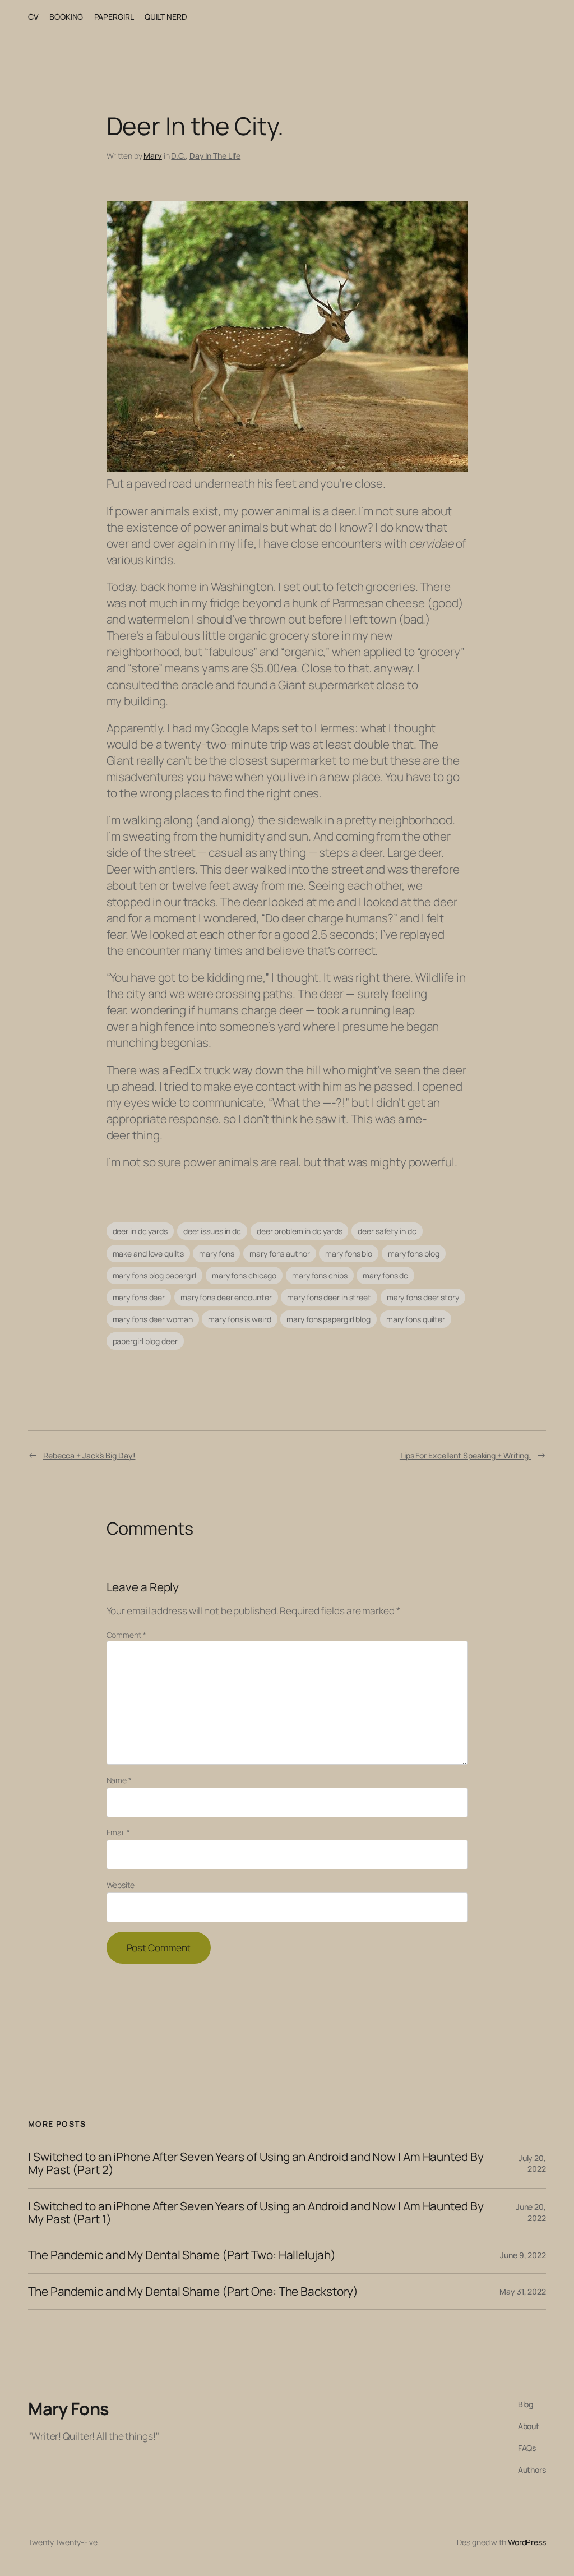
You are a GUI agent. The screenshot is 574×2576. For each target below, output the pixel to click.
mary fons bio (349, 1254)
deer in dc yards (140, 1231)
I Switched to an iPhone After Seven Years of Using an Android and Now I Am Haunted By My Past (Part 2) (256, 2164)
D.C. (178, 156)
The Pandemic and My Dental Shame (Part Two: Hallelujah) (182, 2255)
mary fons (216, 1254)
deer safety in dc (387, 1231)
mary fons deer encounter (226, 1297)
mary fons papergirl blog (328, 1319)
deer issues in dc (212, 1231)
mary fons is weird (239, 1319)
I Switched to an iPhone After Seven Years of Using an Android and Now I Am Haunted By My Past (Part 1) (256, 2213)
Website (121, 1885)
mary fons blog (414, 1254)
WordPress (527, 2542)
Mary (153, 156)
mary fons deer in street (329, 1297)
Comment (126, 1635)
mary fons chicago (244, 1275)
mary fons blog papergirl (155, 1275)
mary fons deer (139, 1297)
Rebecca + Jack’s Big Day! (89, 1455)
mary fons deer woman (153, 1319)
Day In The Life (215, 156)
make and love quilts (148, 1254)
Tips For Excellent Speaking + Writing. (465, 1455)
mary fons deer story (423, 1297)
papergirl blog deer (145, 1341)
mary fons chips (320, 1275)
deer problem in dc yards (300, 1231)
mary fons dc (385, 1275)
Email (118, 1832)
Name (119, 1780)
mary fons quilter (416, 1319)
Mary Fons (69, 2408)
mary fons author (279, 1254)
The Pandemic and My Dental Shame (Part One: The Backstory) (193, 2291)
